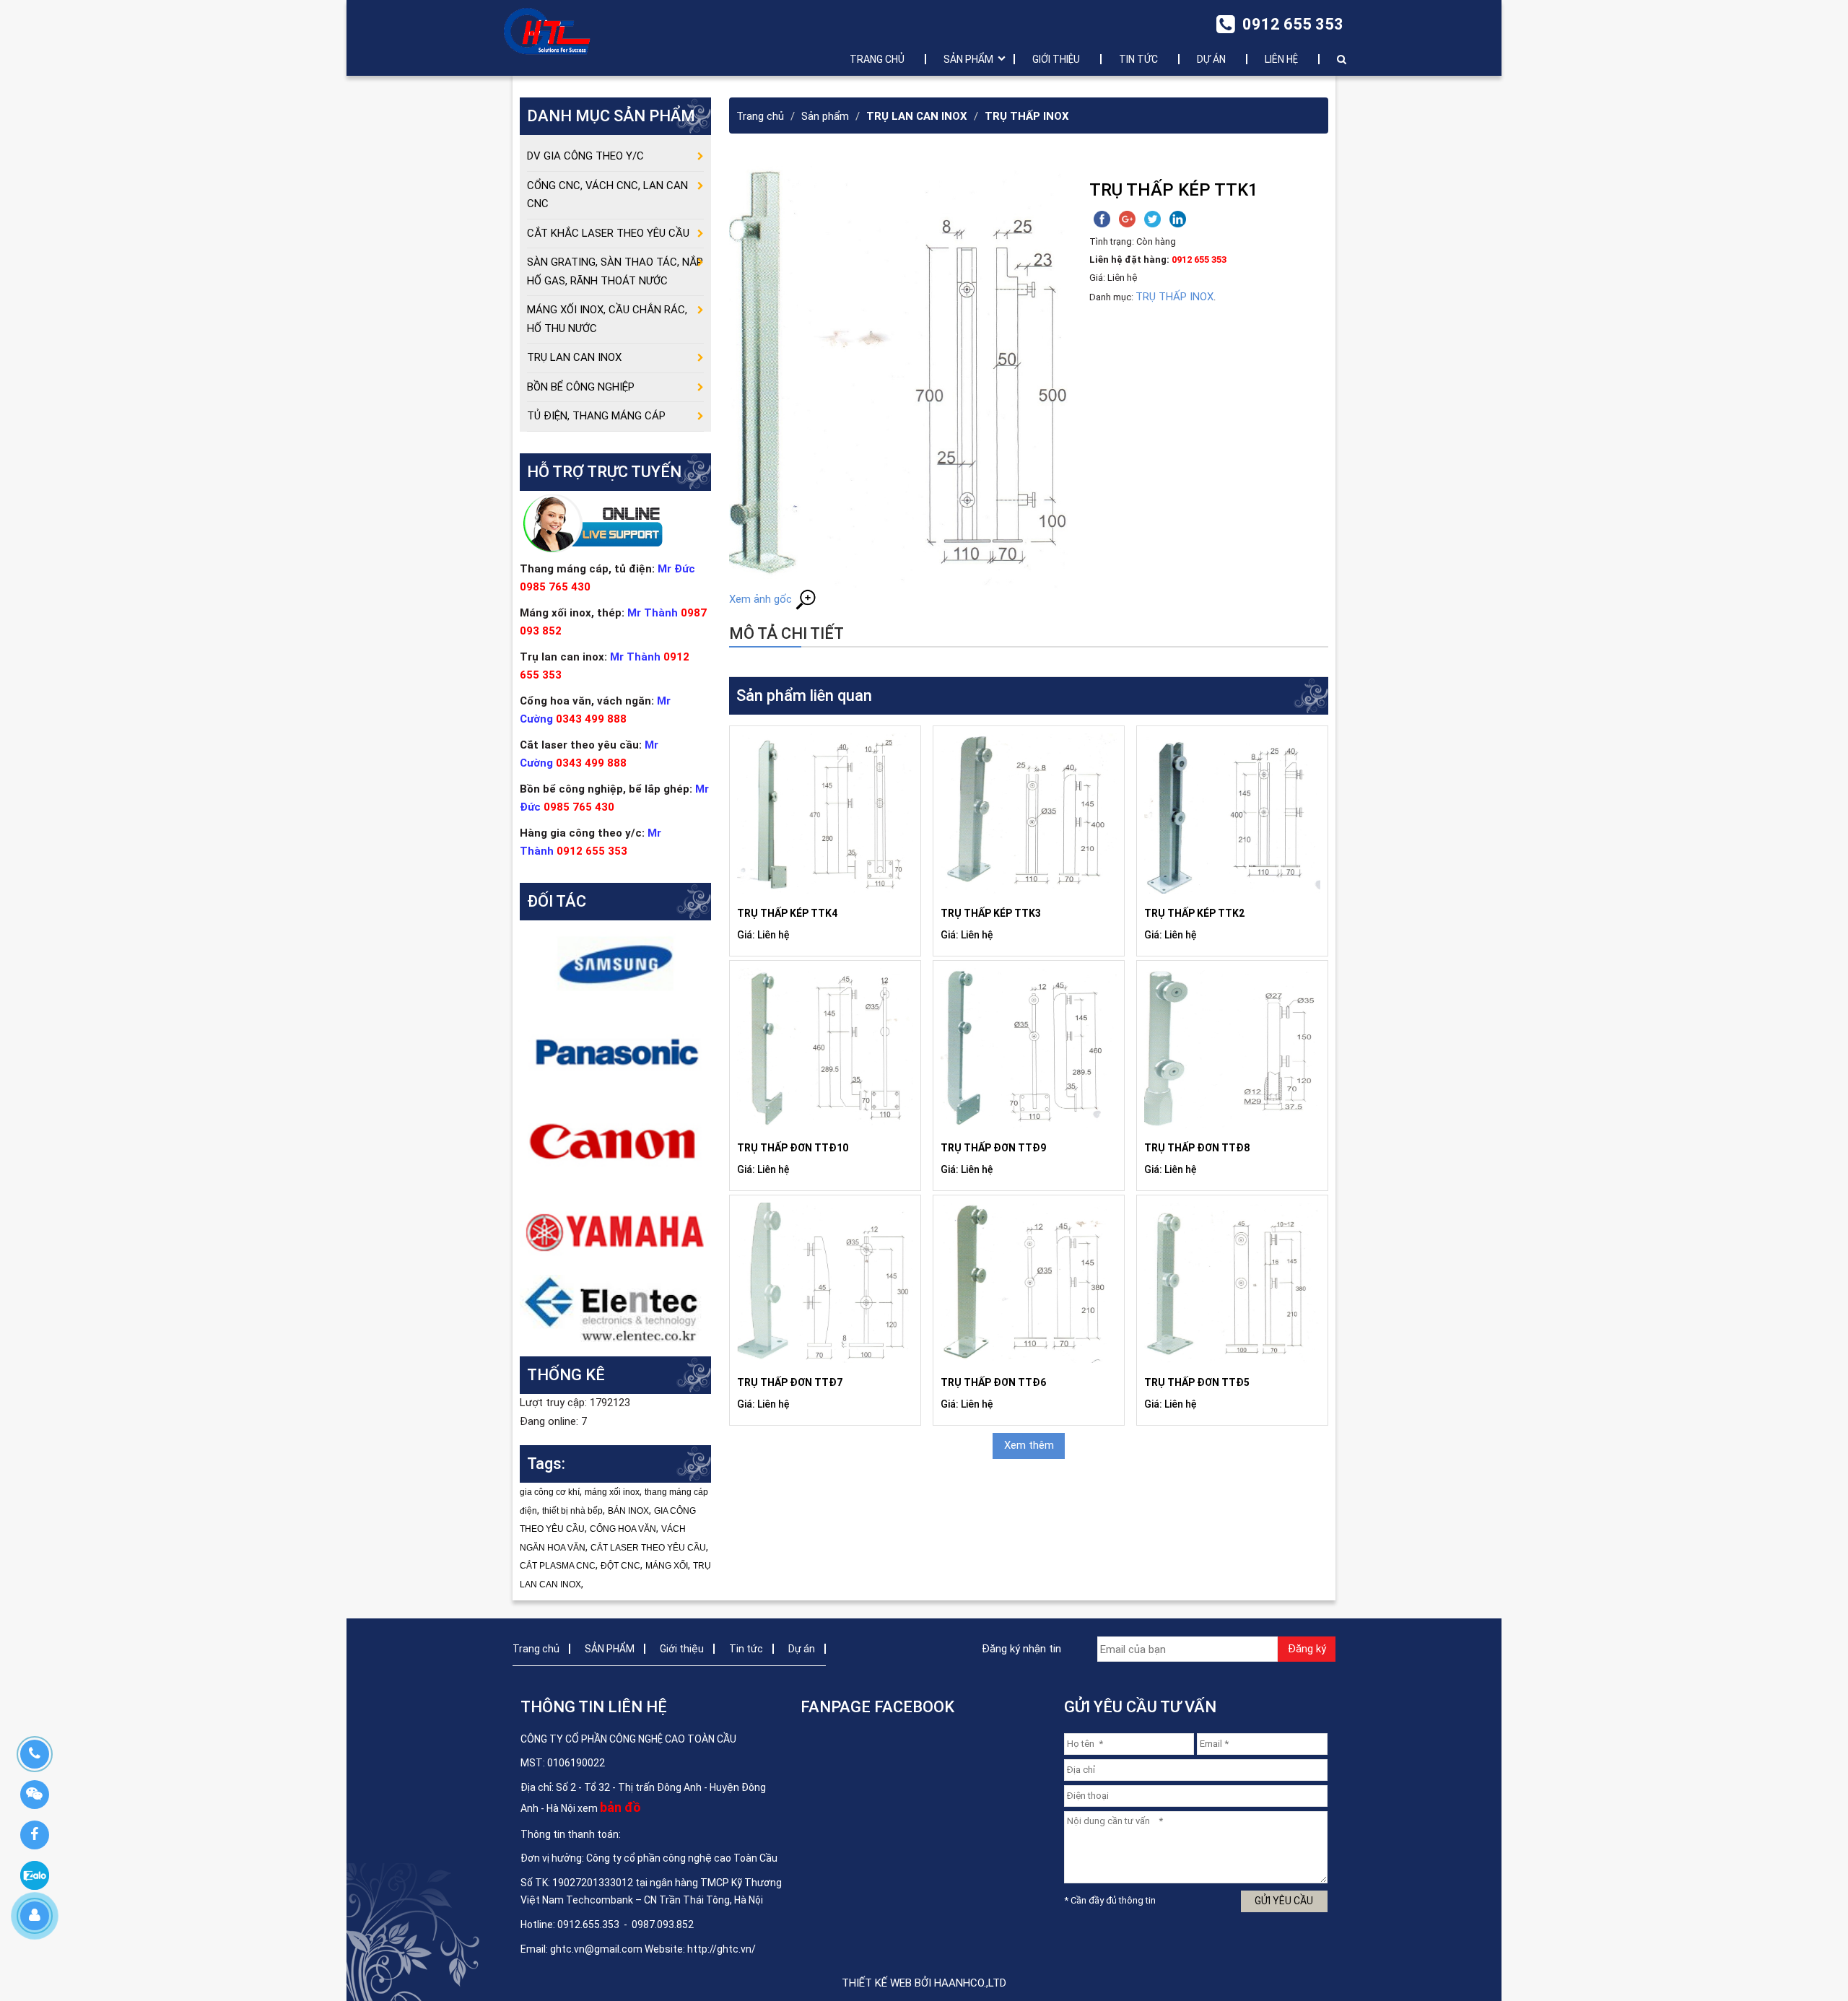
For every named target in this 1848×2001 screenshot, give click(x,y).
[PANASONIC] (615, 1052)
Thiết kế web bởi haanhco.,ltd (924, 1983)
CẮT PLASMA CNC (558, 1566)
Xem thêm (1029, 1445)
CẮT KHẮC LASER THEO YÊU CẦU (608, 233)
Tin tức (1138, 59)
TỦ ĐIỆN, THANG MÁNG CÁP (596, 416)
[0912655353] (34, 1754)
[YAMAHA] (615, 1230)
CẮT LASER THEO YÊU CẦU (648, 1548)
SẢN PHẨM (968, 59)
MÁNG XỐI (667, 1566)
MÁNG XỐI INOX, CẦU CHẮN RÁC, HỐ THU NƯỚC (607, 319)
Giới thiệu (1056, 59)
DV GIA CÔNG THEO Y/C (585, 156)
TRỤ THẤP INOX (1027, 116)
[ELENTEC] (615, 1308)
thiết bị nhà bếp (572, 1511)
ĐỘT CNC (620, 1566)
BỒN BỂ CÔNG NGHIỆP (581, 387)
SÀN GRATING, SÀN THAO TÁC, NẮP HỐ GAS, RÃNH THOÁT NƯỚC (615, 271)
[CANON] (615, 1141)
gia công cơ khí (550, 1492)
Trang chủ (877, 59)
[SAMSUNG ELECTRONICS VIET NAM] (615, 964)
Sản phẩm (825, 116)
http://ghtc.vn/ (722, 1949)
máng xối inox (612, 1492)
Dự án (1211, 59)
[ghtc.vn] (547, 31)
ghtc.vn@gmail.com (596, 1949)
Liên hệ (1281, 59)
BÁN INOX (628, 1511)
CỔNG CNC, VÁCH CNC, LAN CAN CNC (607, 195)
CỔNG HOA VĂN (623, 1529)
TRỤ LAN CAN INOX (917, 116)
